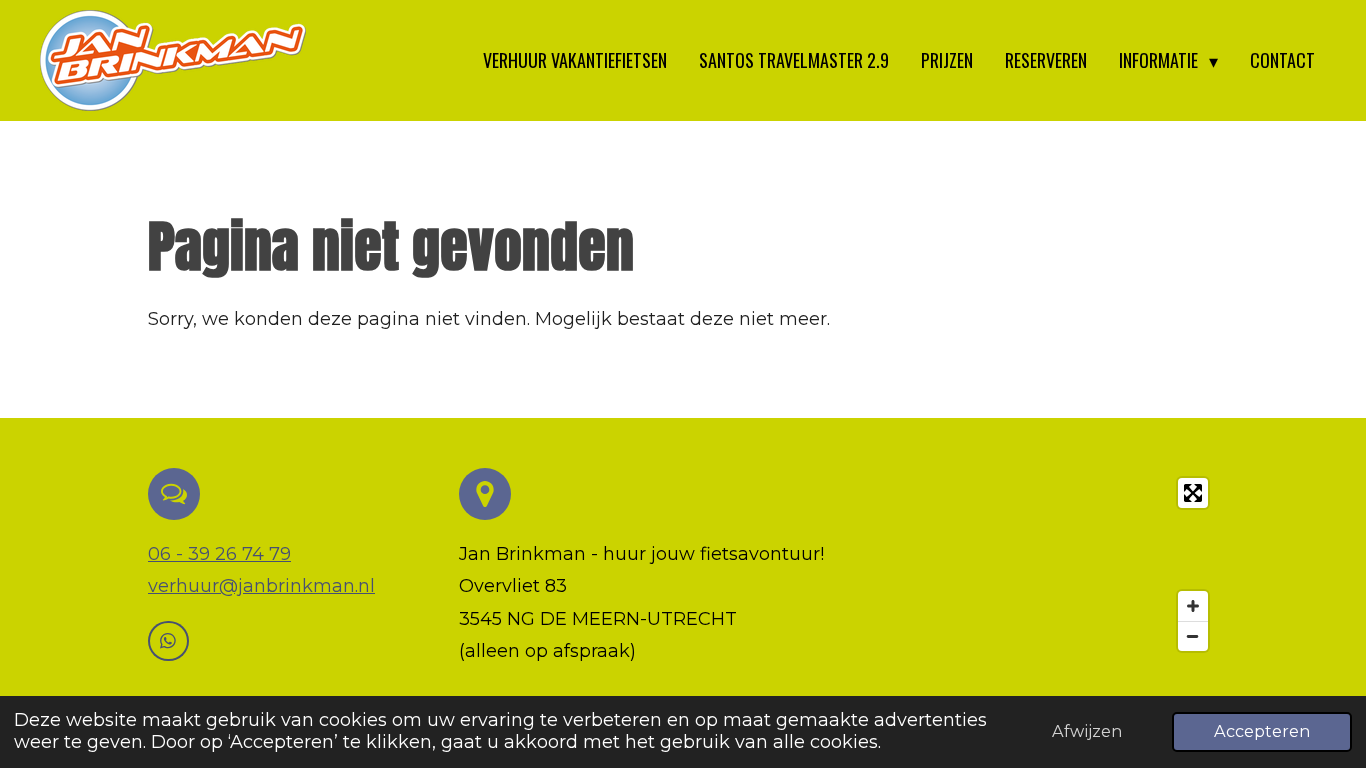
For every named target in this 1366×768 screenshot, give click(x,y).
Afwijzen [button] (1087, 731)
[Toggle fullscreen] (1193, 493)
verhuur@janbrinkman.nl (261, 586)
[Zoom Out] (1193, 636)
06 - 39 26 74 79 (219, 554)
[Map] (1047, 564)
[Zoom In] (1193, 606)
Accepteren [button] (1262, 731)
